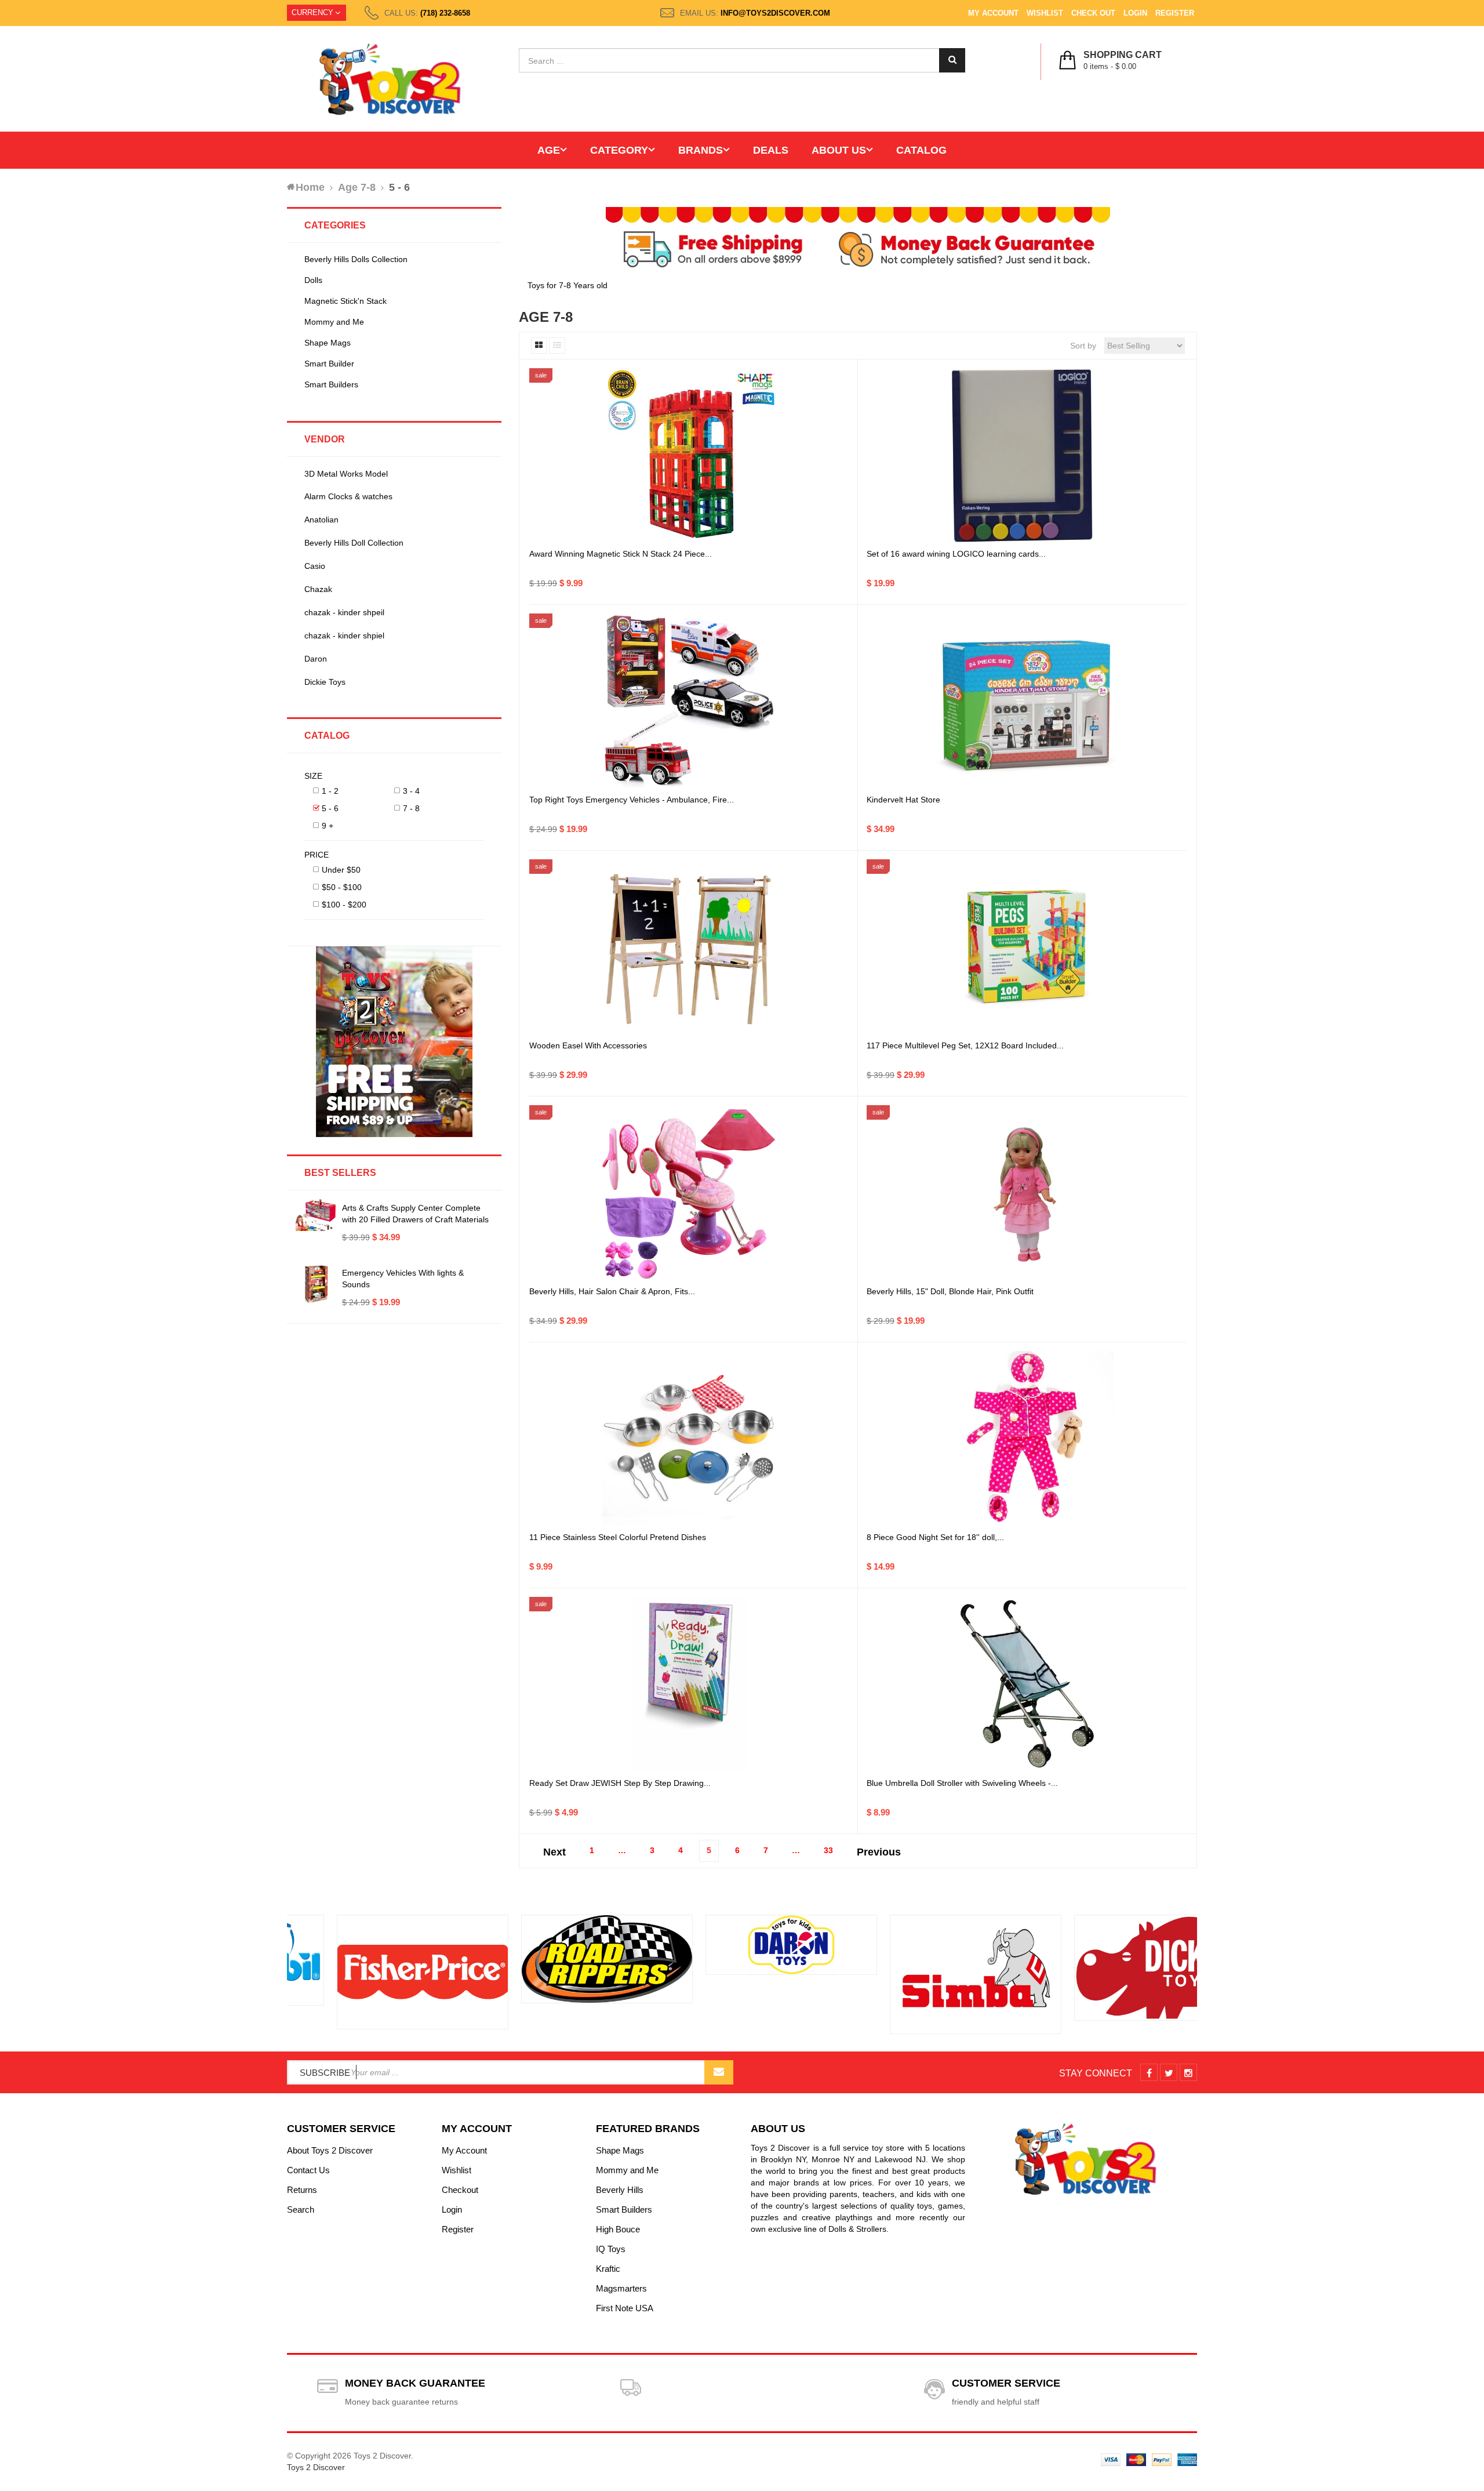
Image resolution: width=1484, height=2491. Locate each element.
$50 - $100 (342, 887)
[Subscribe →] (719, 2072)
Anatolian (321, 520)
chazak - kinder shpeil (344, 612)
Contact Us (308, 2170)
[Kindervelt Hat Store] (1027, 700)
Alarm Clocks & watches (348, 496)
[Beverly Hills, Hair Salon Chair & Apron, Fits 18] (689, 1192)
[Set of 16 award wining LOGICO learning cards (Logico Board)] (1027, 455)
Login (1135, 13)
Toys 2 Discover (316, 2467)
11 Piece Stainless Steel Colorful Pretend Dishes (618, 1537)
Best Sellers (340, 1173)
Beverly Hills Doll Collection (354, 543)
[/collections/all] (373, 1972)
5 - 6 (330, 808)
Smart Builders (331, 384)
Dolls (313, 280)
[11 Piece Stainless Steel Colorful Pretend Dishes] (689, 1438)
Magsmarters (621, 2288)
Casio (315, 566)
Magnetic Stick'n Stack (345, 301)
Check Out (1093, 13)
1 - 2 (330, 791)
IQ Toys (611, 2249)
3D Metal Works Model (346, 474)
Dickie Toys (325, 682)
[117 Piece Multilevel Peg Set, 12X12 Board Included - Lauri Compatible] (1027, 946)
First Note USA (625, 2308)
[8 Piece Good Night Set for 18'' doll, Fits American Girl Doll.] (1027, 1438)
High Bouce (618, 2229)
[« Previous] (554, 1849)
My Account (993, 13)
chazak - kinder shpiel (344, 636)
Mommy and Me (334, 322)
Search (301, 2209)
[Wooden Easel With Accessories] (689, 946)
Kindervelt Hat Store (903, 800)
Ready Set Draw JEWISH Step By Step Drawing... (620, 1783)
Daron (316, 659)
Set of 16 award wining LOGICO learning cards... (956, 554)
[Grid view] (539, 346)
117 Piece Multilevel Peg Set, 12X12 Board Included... (965, 1045)
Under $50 (341, 870)
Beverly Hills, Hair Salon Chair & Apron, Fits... (612, 1291)
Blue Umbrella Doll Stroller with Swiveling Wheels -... (962, 1783)
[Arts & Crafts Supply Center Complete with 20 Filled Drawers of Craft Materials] (316, 1215)
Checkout (460, 2190)
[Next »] (879, 1849)
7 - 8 (411, 808)
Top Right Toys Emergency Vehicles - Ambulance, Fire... (632, 800)
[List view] (557, 346)
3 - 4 (411, 791)
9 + (328, 826)
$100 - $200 (344, 905)
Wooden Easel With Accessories (588, 1045)
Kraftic (608, 2269)
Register (1175, 13)
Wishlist (1045, 13)
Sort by (1083, 346)
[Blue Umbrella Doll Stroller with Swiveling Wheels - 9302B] (1027, 1684)
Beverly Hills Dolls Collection (356, 259)
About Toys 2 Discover (330, 2150)
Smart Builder (329, 364)
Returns (302, 2190)
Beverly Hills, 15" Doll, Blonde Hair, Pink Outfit (950, 1291)
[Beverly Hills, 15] (1027, 1192)
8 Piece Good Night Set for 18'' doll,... (935, 1537)
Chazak (318, 589)
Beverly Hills (620, 2190)
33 (828, 1850)
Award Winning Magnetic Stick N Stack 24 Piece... (621, 554)
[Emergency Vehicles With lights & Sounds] (316, 1284)
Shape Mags (328, 343)
